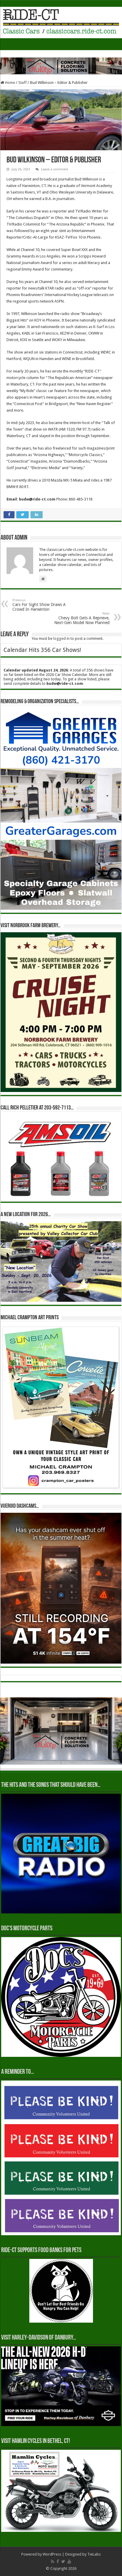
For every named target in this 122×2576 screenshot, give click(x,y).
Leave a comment (55, 169)
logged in (61, 638)
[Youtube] (69, 2561)
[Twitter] (63, 2561)
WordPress (52, 2554)
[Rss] (53, 2561)
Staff (23, 83)
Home (10, 83)
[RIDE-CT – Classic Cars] (61, 21)
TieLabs (94, 2554)
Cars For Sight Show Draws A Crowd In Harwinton (39, 605)
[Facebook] (58, 2561)
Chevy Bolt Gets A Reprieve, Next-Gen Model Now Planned (82, 618)
